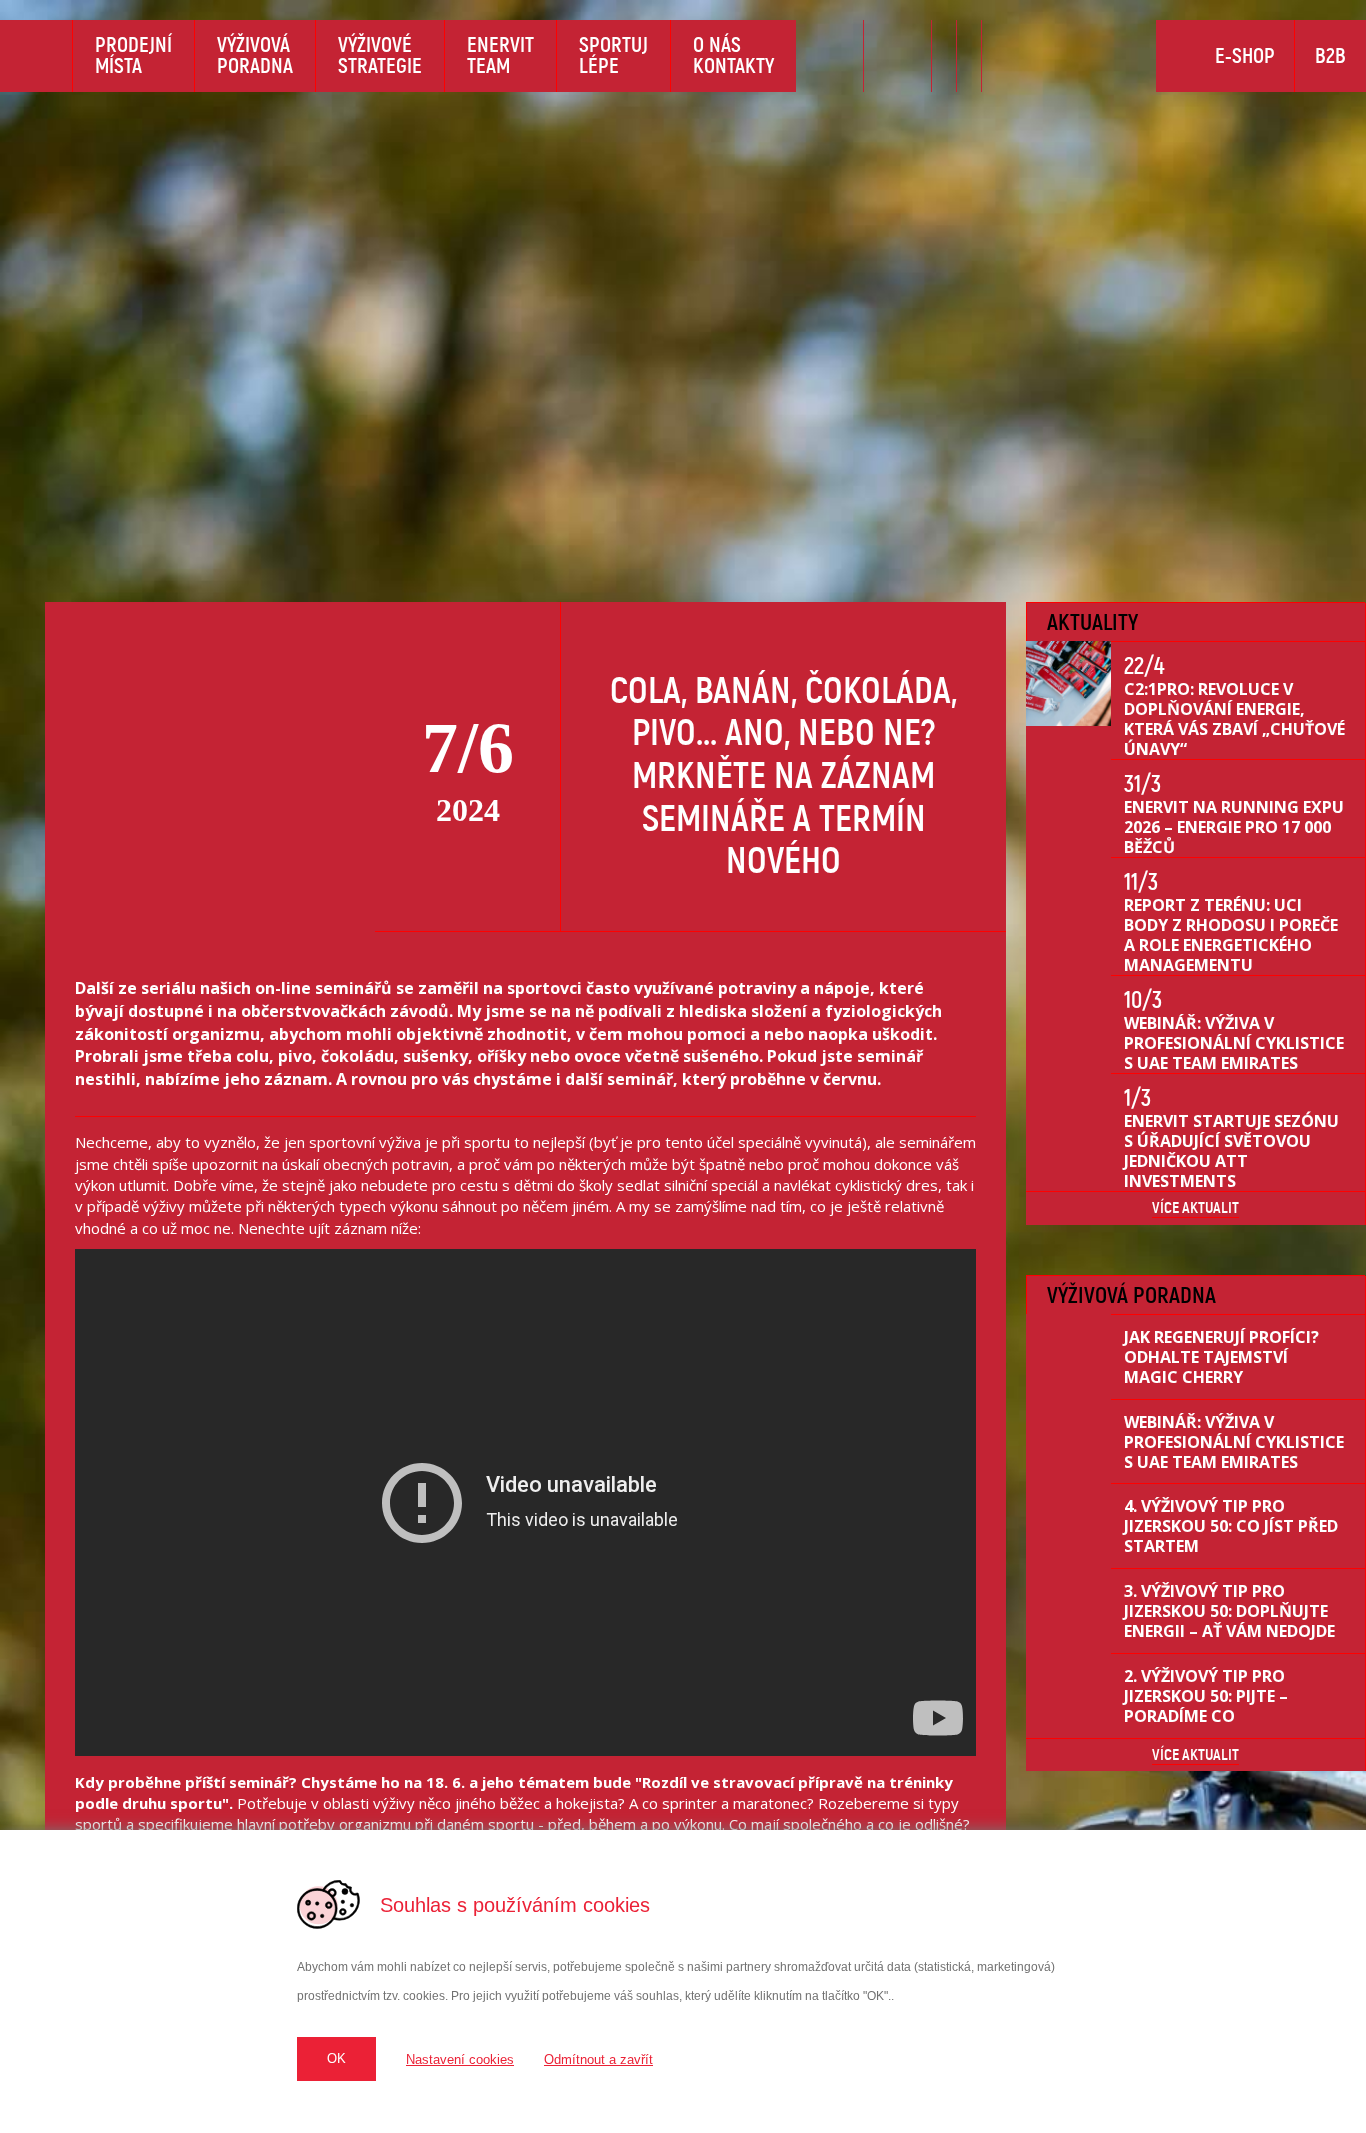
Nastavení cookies (460, 2059)
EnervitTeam (500, 55)
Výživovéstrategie (380, 55)
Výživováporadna (255, 55)
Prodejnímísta (133, 55)
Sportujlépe (613, 55)
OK (336, 2058)
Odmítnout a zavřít (598, 2059)
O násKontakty (733, 55)
